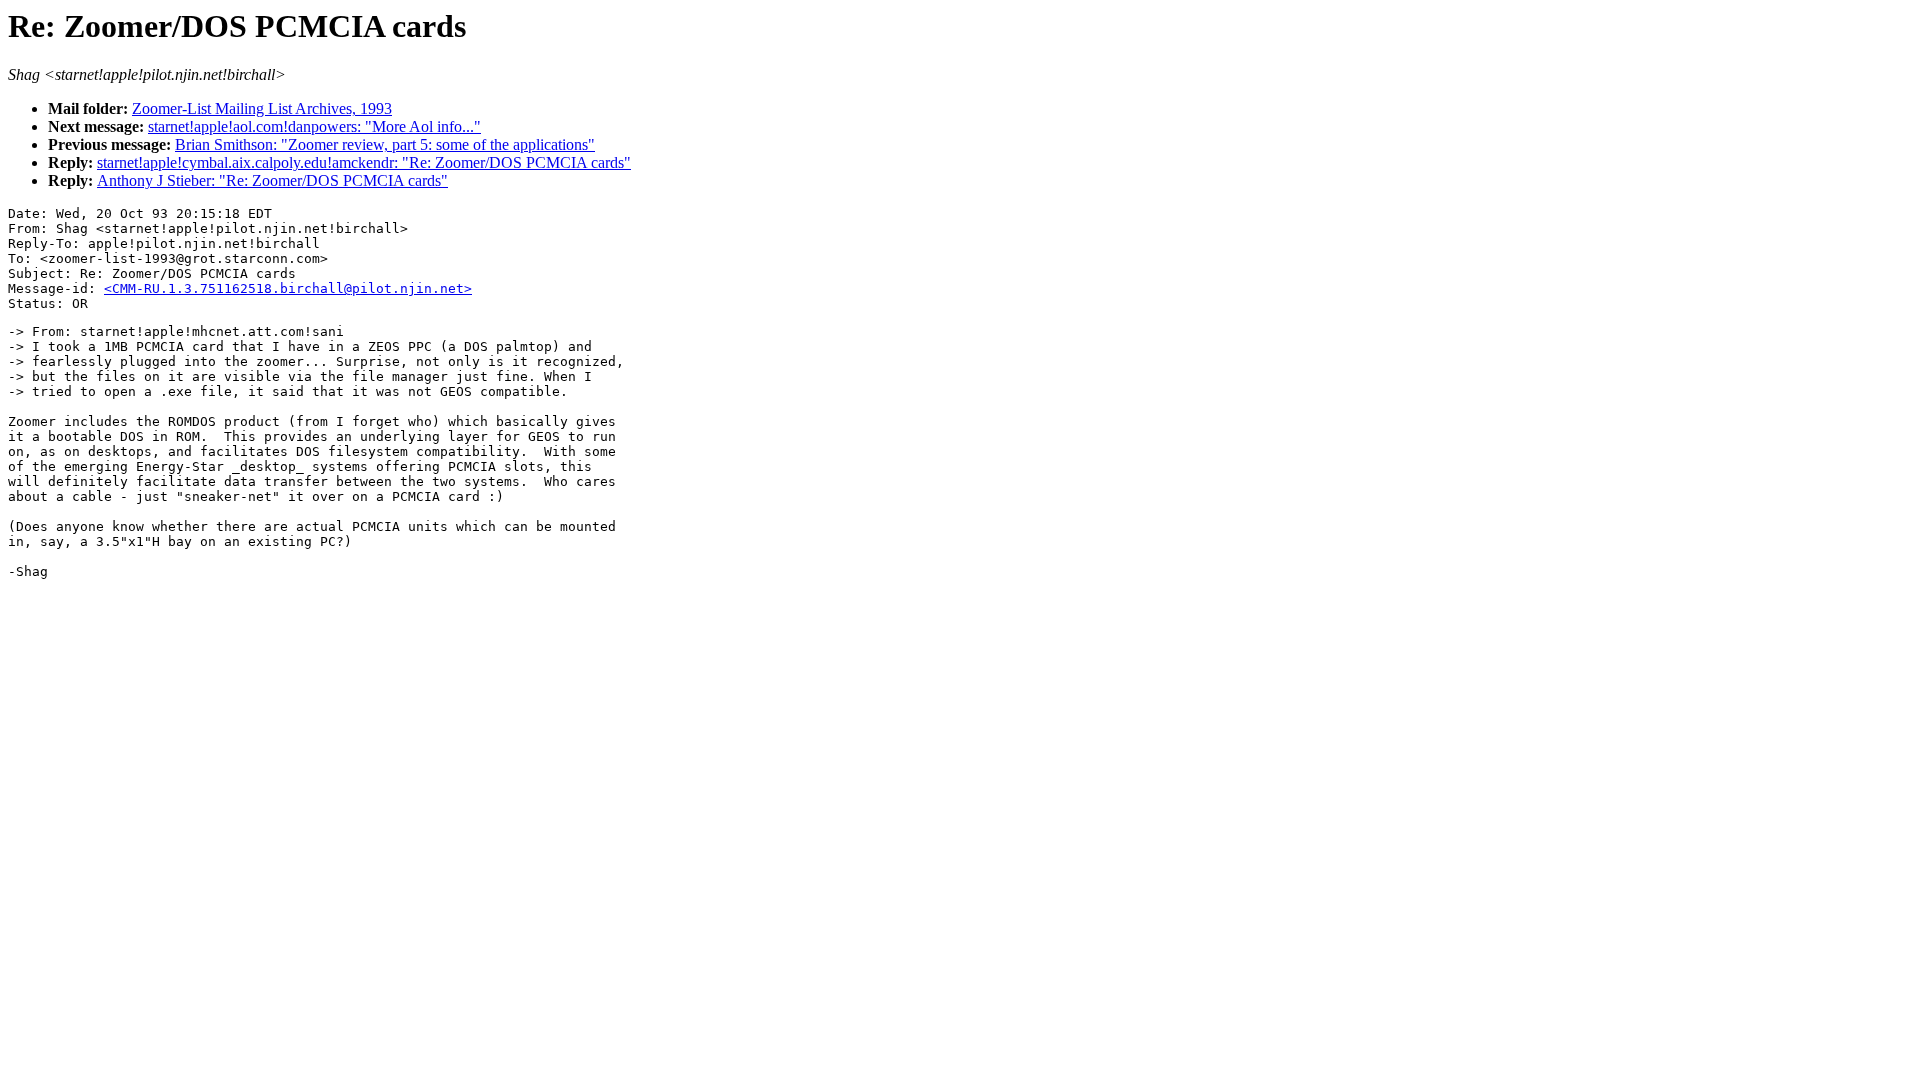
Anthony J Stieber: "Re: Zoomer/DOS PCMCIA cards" (272, 180)
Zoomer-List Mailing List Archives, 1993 (262, 108)
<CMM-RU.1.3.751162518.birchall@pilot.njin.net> (288, 288)
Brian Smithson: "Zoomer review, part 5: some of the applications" (385, 144)
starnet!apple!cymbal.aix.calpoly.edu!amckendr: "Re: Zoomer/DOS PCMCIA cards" (364, 162)
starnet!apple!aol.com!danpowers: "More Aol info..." (314, 126)
